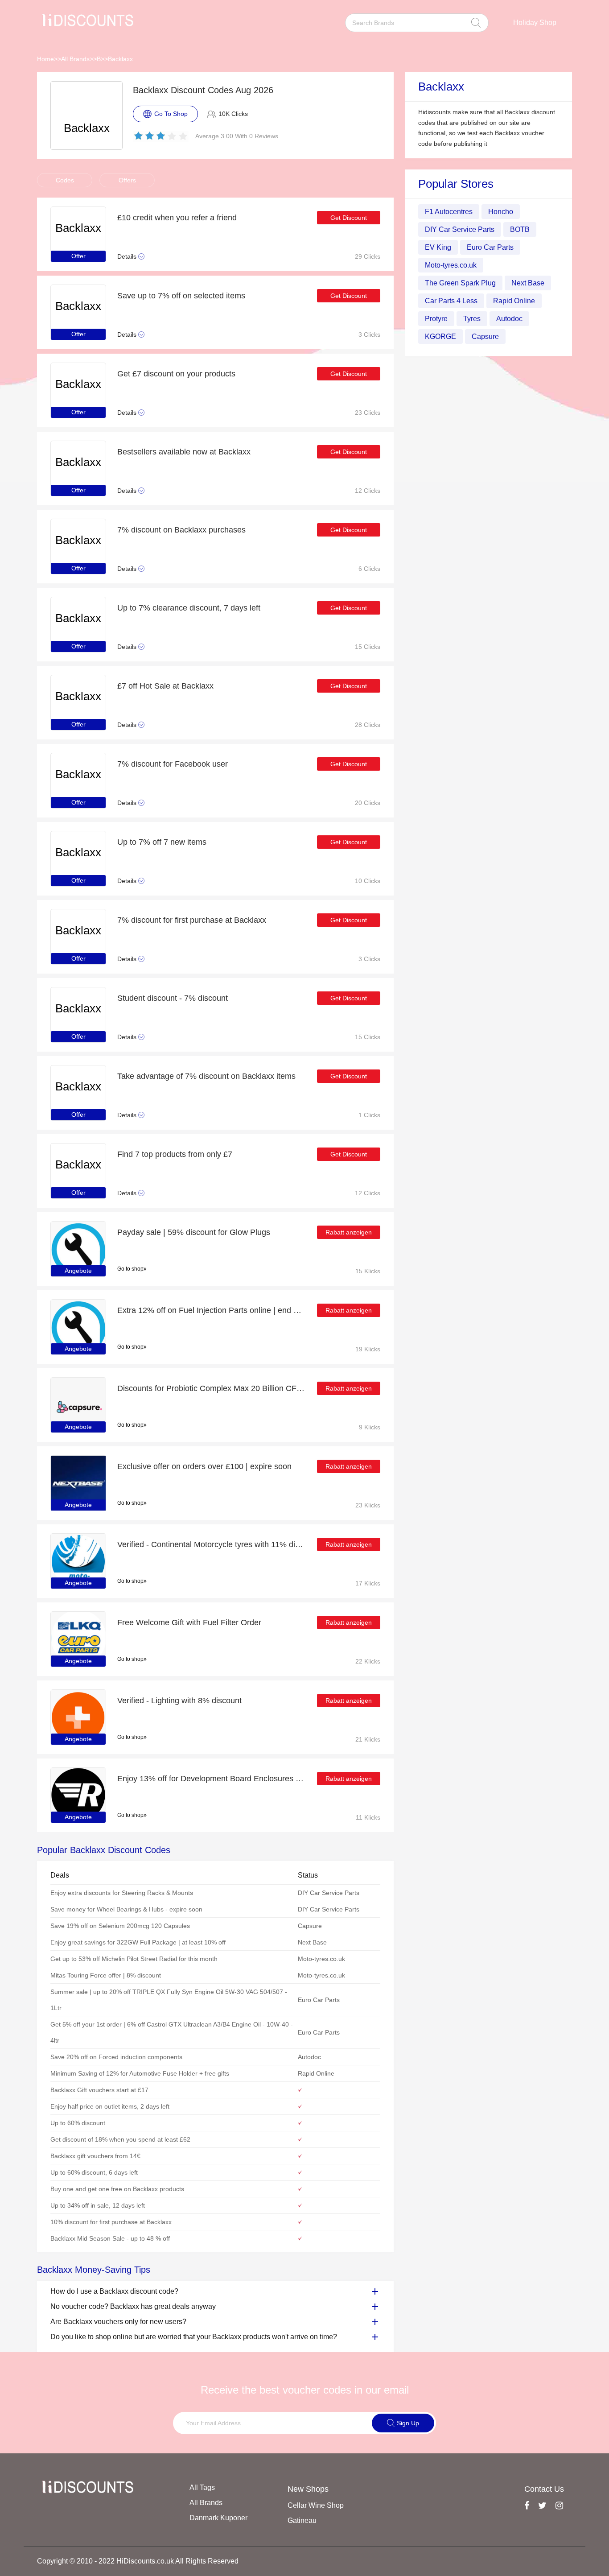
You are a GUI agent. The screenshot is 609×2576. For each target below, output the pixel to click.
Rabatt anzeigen (349, 1232)
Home (45, 59)
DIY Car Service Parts (460, 229)
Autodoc (509, 319)
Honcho (501, 212)
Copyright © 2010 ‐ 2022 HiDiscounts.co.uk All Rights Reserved (138, 2561)
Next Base (528, 283)
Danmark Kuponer (218, 2518)
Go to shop (130, 1269)
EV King (438, 247)
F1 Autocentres (449, 212)
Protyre (436, 319)
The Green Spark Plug (460, 283)
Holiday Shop (535, 23)
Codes (65, 180)
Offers (127, 180)
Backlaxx (120, 59)
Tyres (472, 319)
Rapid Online (514, 301)
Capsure (485, 336)
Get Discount (349, 218)
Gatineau (302, 2520)
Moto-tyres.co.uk (451, 265)
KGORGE (440, 336)
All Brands (75, 59)
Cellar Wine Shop (316, 2505)
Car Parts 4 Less (451, 301)
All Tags (202, 2487)
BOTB (520, 229)
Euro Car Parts (490, 247)
